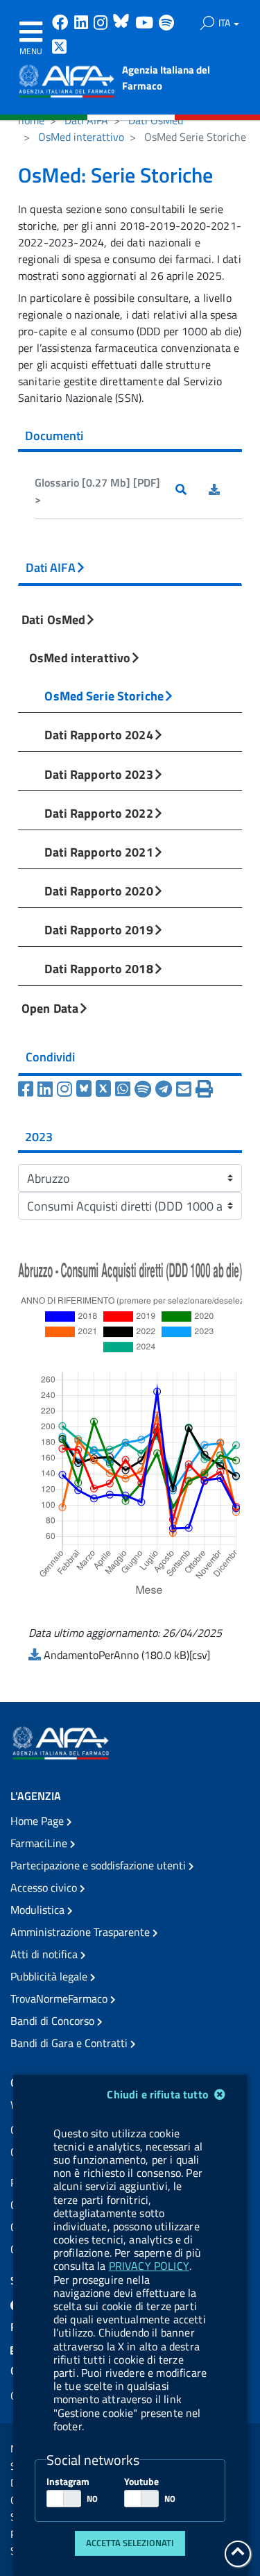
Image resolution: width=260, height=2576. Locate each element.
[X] (105, 1089)
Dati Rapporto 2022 (98, 813)
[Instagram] (67, 1089)
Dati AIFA (86, 120)
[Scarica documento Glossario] (225, 491)
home (31, 120)
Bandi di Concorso (54, 2021)
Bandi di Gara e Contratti (70, 2043)
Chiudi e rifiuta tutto (159, 2094)
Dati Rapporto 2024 (98, 734)
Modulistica (39, 1910)
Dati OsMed (156, 120)
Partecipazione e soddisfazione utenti (99, 1865)
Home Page (38, 1821)
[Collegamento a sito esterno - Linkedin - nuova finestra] (83, 24)
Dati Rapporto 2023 (98, 774)
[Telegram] (166, 1089)
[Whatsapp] (125, 1089)
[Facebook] (28, 1089)
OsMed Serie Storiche (104, 696)
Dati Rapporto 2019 (98, 929)
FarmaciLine (40, 1843)
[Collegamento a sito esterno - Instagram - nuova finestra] (102, 24)
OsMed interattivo (81, 137)
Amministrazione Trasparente (81, 1932)
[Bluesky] (86, 1089)
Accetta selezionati (130, 2543)
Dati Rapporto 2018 (98, 968)
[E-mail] (186, 1089)
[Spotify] (145, 1089)
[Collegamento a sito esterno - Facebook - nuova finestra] (62, 24)
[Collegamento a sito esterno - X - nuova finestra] (60, 48)
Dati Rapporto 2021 (98, 852)
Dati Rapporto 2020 (98, 891)
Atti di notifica (45, 1954)
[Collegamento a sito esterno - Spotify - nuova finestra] (166, 24)
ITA (225, 23)
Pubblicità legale (50, 1976)
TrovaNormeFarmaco (60, 1998)
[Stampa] (204, 1089)
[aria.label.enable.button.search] (207, 23)
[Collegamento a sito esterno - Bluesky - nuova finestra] (123, 24)
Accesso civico (45, 1887)
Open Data (50, 1008)
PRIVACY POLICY (149, 2266)
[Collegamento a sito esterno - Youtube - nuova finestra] (146, 24)
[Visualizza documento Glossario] (192, 491)
